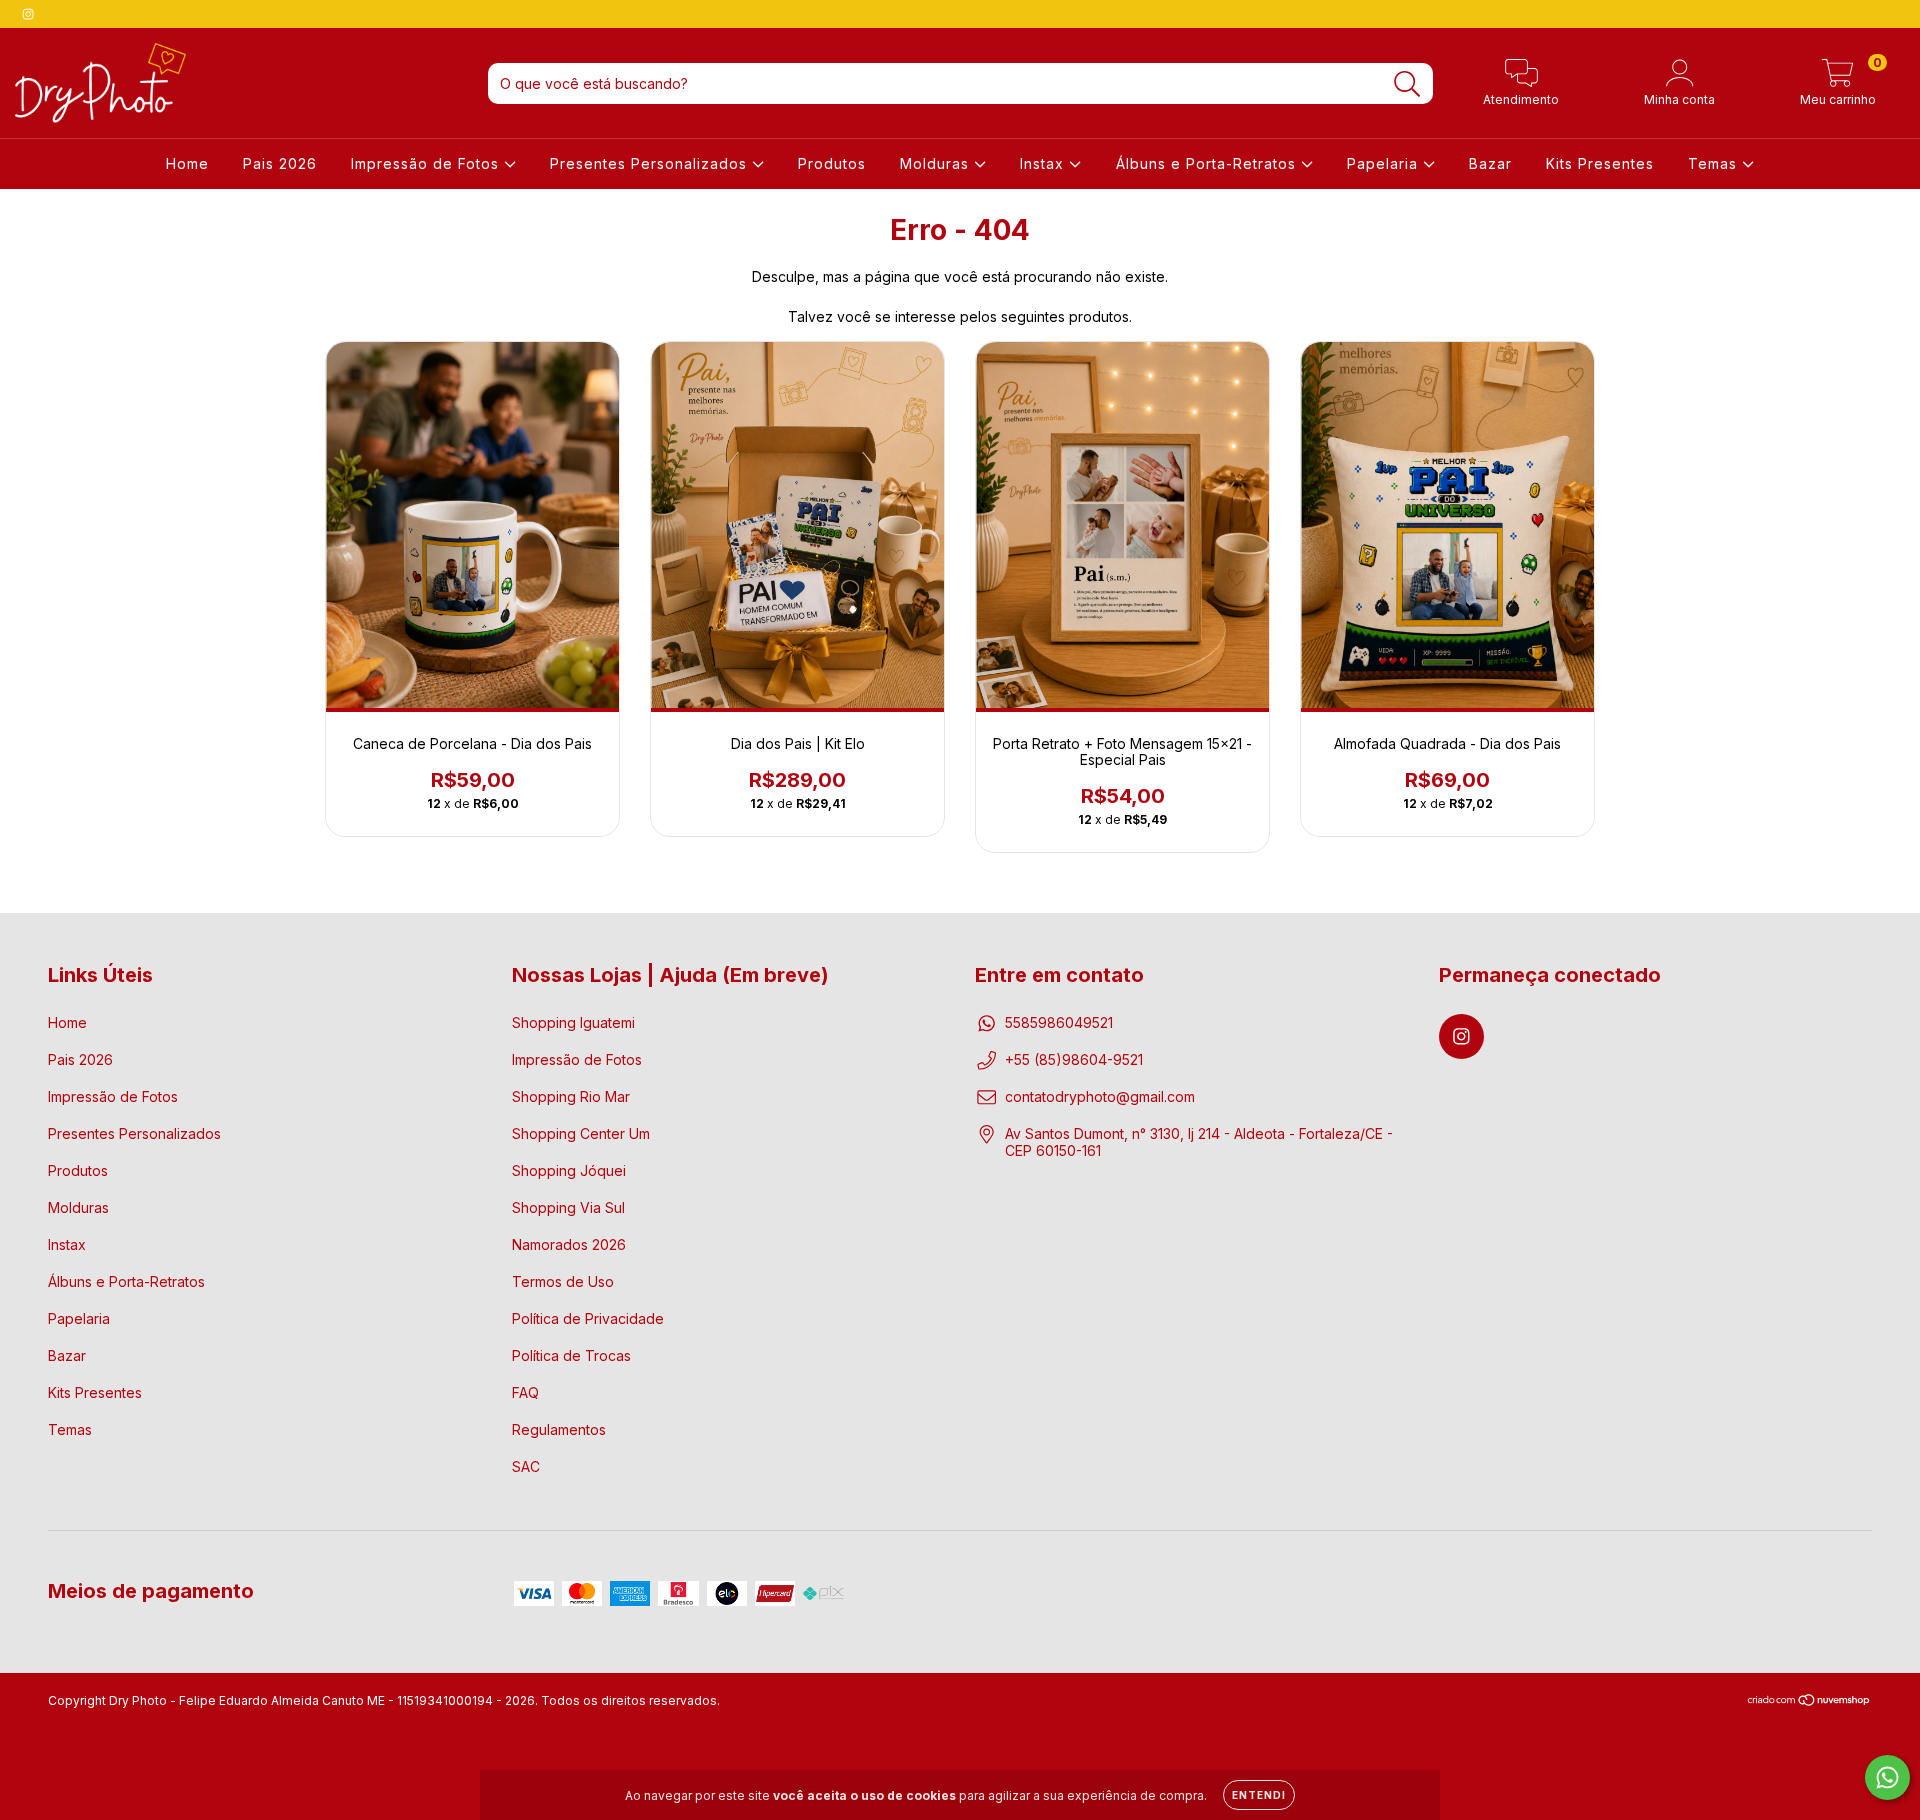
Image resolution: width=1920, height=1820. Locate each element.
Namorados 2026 (569, 1244)
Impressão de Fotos (427, 163)
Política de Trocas (571, 1355)
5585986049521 (1059, 1022)
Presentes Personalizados (651, 163)
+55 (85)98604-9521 (1074, 1059)
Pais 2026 (280, 163)
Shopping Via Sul (568, 1207)
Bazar (1490, 163)
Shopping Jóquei (569, 1170)
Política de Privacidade (588, 1318)
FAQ (525, 1392)
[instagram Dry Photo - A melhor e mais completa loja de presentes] (28, 13)
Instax (1044, 163)
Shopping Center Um (581, 1133)
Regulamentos (559, 1429)
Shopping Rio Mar (571, 1096)
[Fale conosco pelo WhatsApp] (1887, 1777)
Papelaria (1385, 163)
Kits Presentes (1600, 163)
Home (187, 163)
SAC (526, 1466)
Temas (1715, 163)
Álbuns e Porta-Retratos (1208, 163)
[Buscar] (1407, 84)
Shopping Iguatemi (573, 1022)
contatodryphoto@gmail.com (1100, 1096)
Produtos (832, 163)
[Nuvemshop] (1809, 1702)
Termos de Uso (563, 1281)
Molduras (937, 163)
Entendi (1259, 1795)
